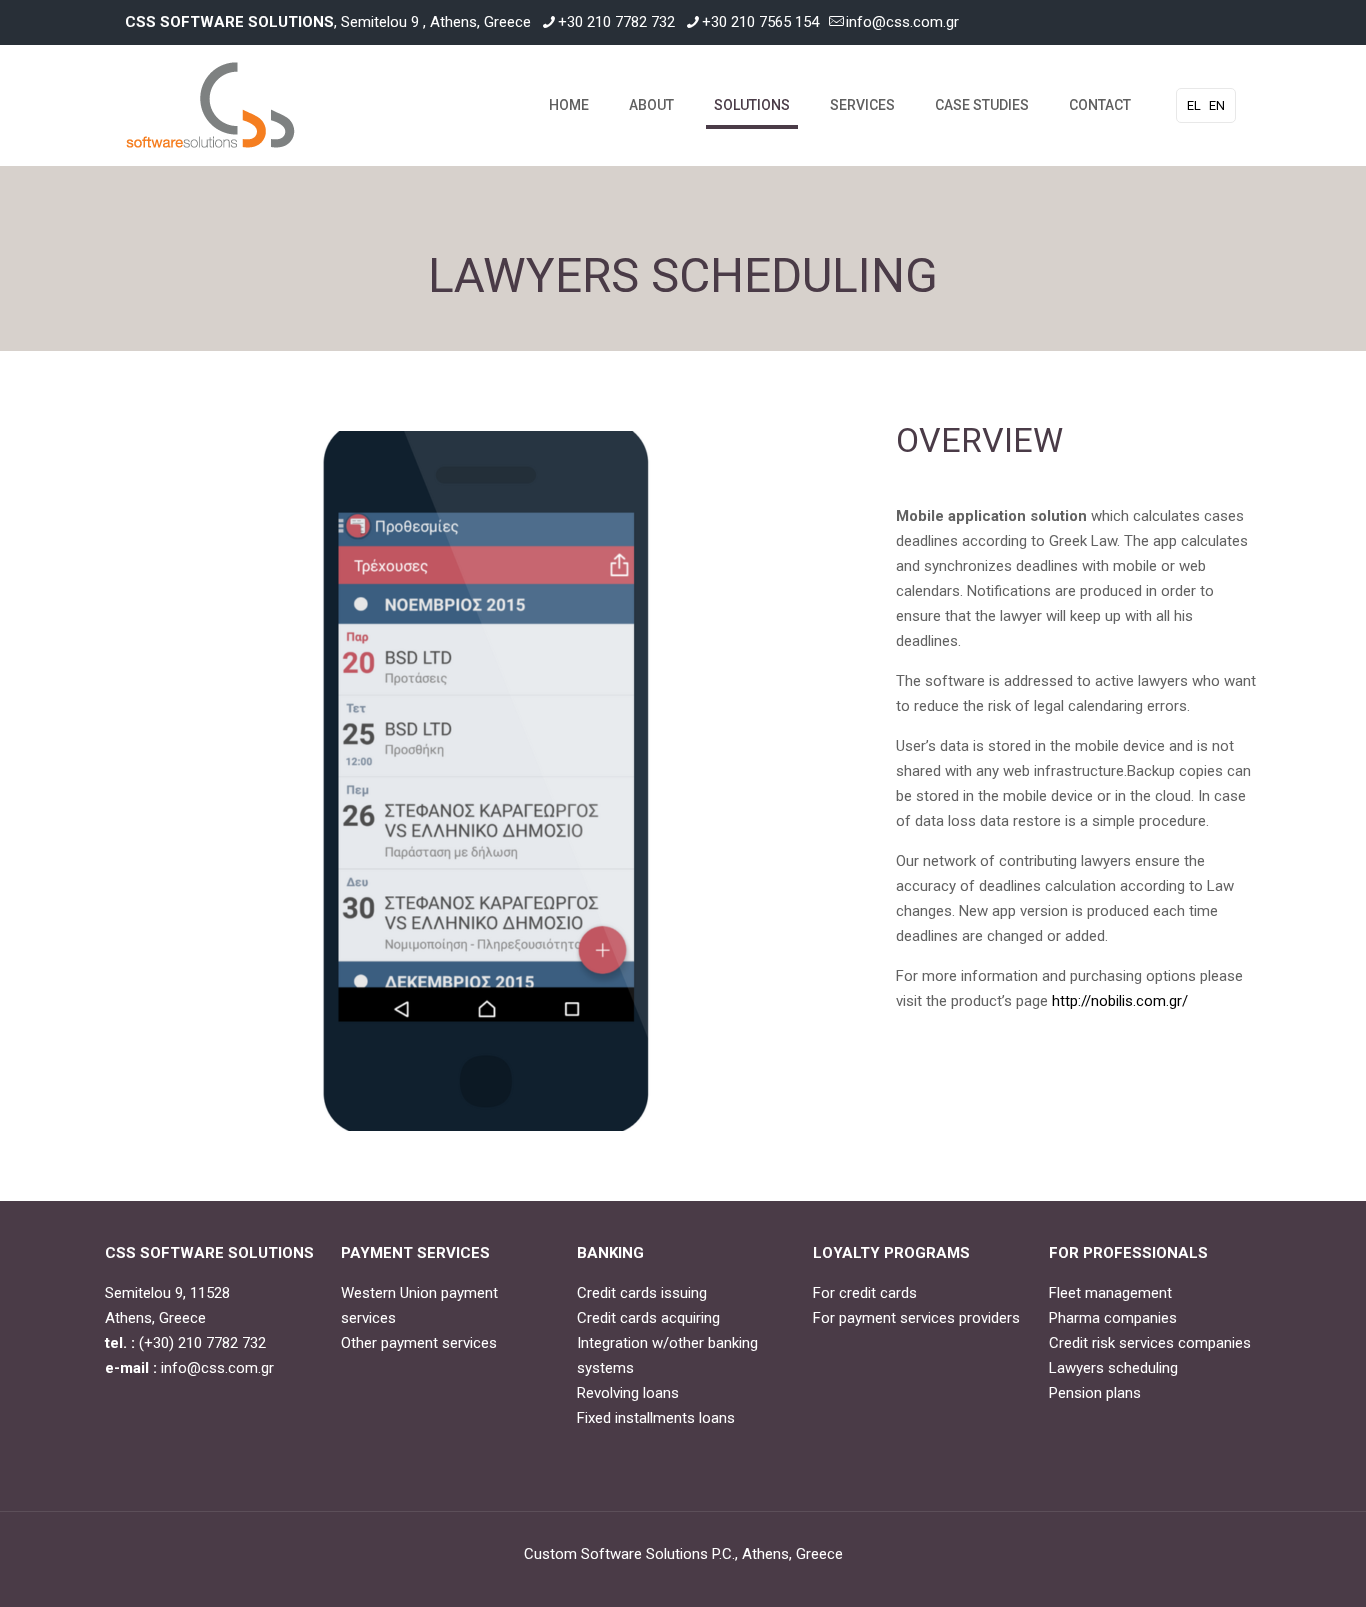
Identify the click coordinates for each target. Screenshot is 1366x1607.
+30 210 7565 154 (760, 22)
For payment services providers (916, 1318)
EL (1194, 105)
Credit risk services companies (1150, 1343)
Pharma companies (1113, 1318)
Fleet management (1110, 1293)
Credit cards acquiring (648, 1318)
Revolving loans (628, 1393)
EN (1217, 105)
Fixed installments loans (656, 1418)
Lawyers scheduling (1113, 1368)
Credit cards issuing (642, 1293)
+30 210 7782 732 (616, 22)
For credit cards (865, 1293)
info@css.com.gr (902, 22)
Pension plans (1095, 1393)
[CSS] (210, 105)
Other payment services (419, 1343)
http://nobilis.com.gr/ (1120, 1001)
